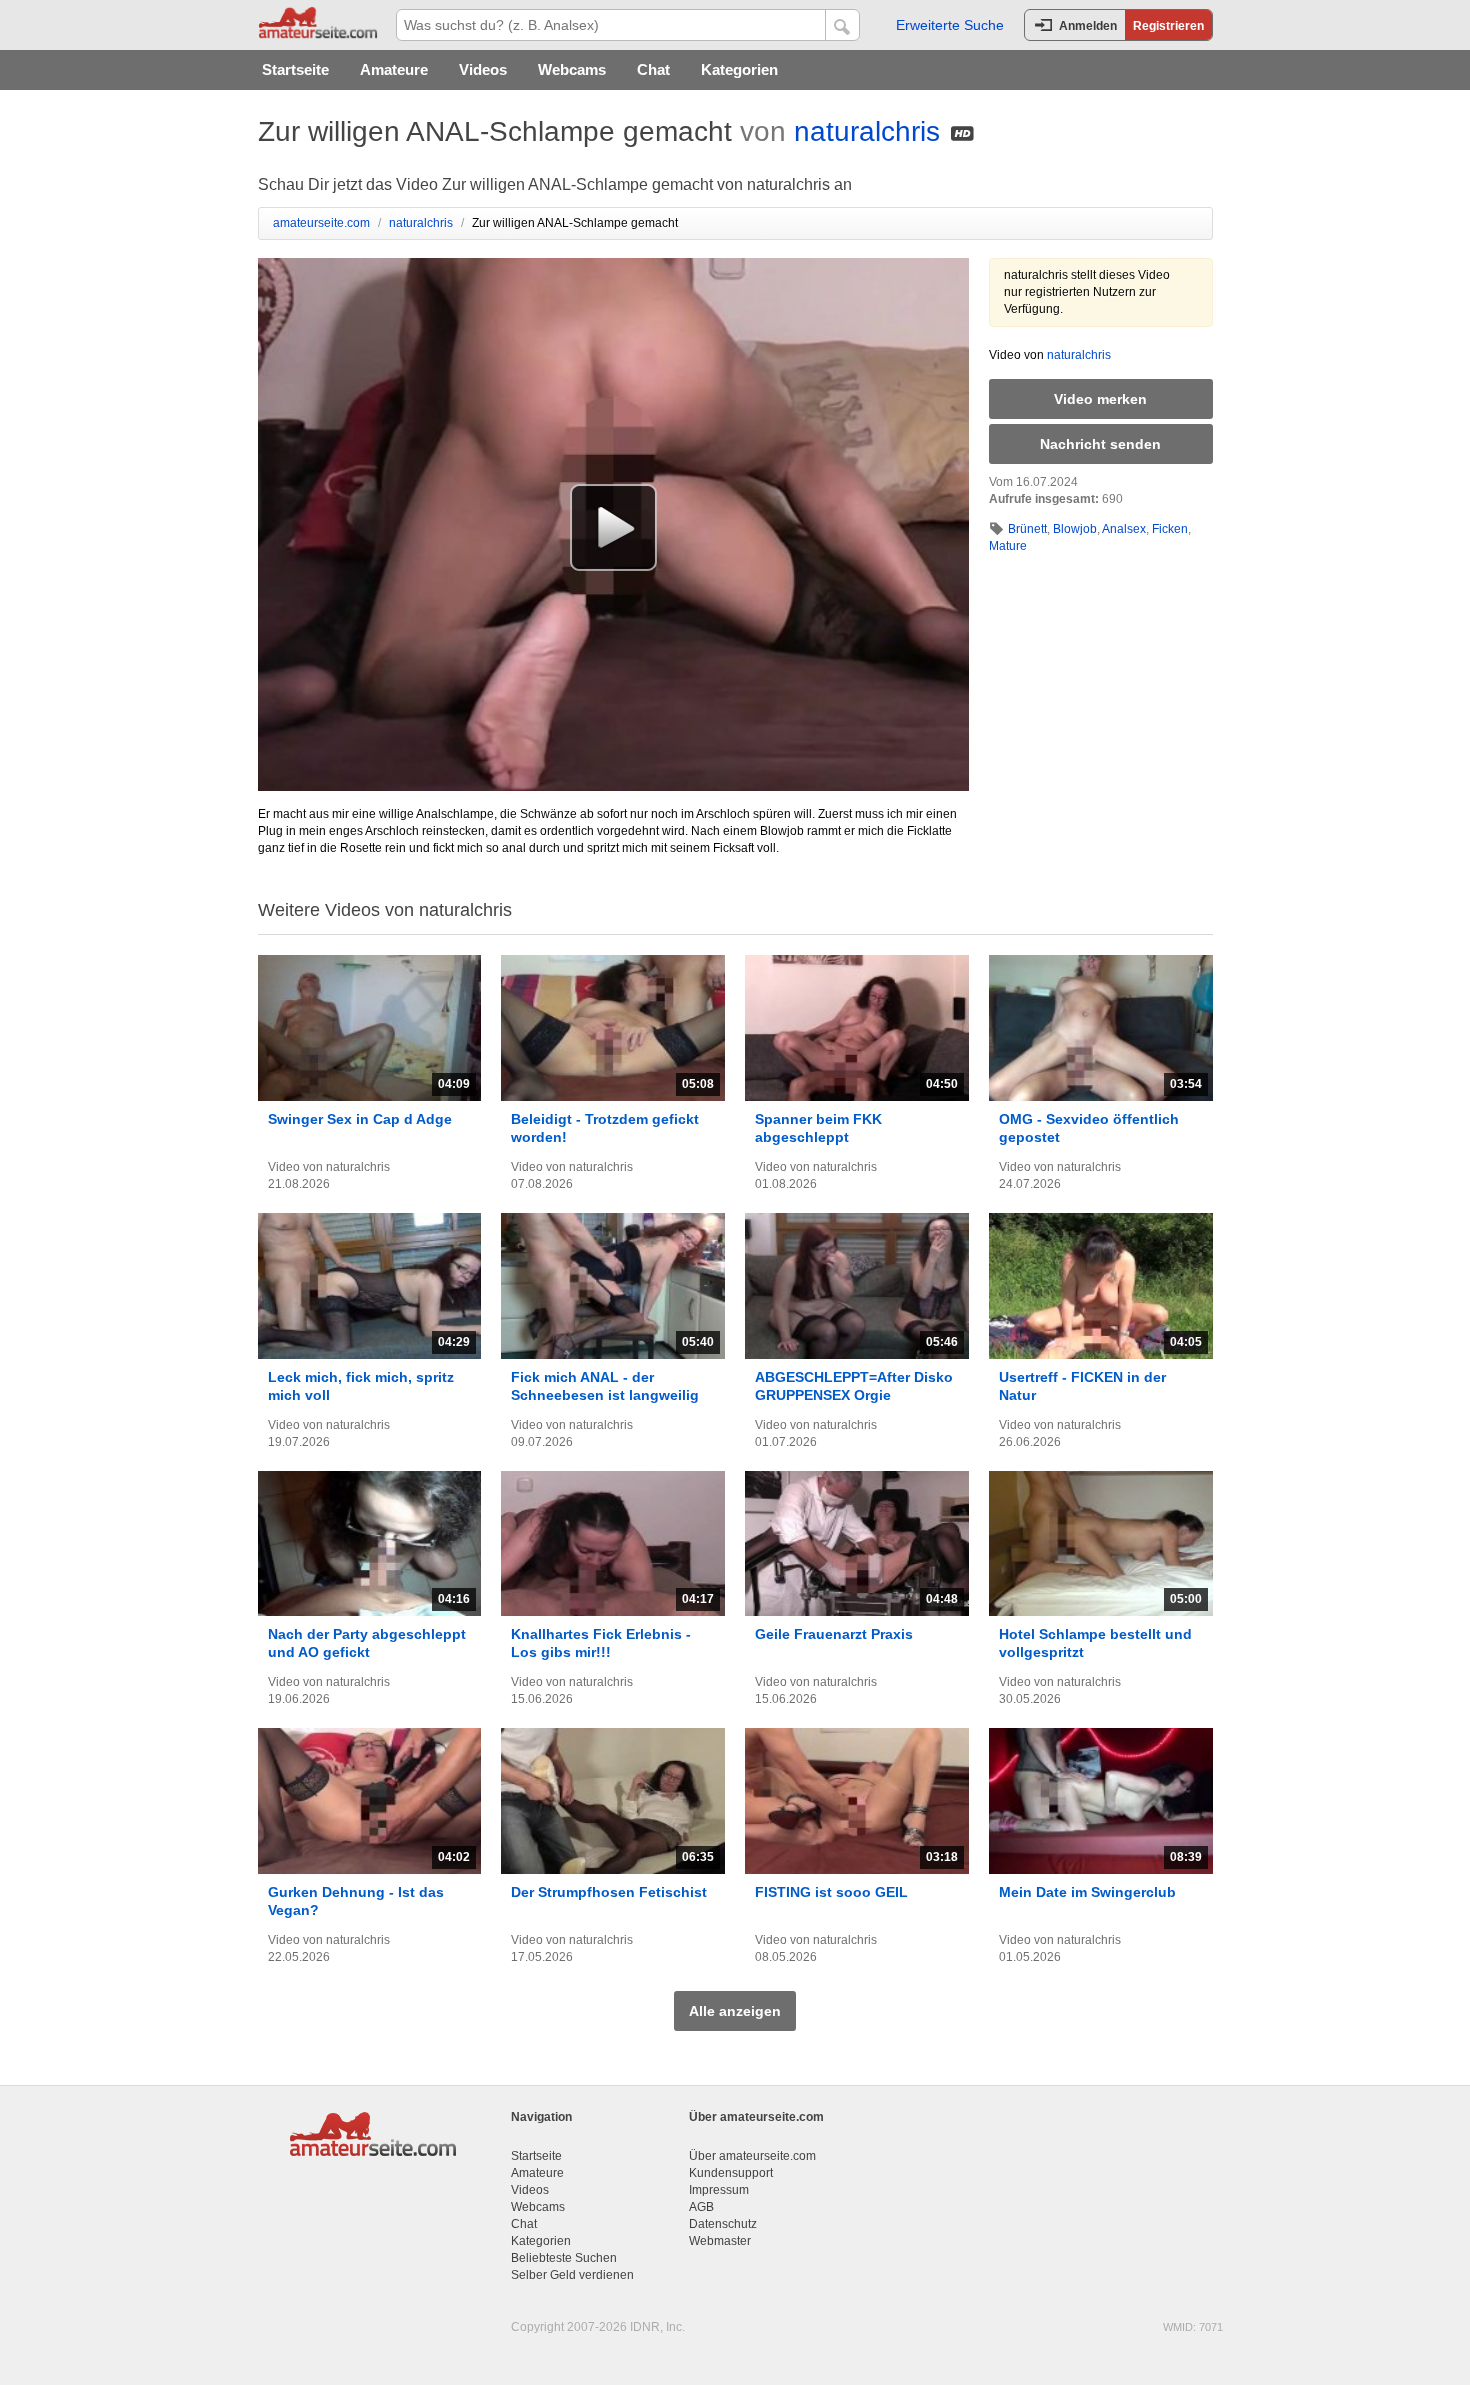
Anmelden (1088, 26)
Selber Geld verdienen (572, 2275)
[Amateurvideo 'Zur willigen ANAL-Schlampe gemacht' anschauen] (613, 527)
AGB (701, 2207)
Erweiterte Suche (950, 25)
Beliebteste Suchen (564, 2258)
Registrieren (1168, 26)
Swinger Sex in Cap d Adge (360, 1119)
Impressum (719, 2190)
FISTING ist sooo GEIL (831, 1892)
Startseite (295, 69)
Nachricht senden (1100, 444)
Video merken (1100, 399)
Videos (483, 69)
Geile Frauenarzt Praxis (834, 1634)
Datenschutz (723, 2224)
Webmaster (720, 2241)
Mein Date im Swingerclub (1087, 1892)
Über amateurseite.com (752, 2156)
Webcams (572, 69)
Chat (653, 69)
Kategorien (739, 69)
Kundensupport (731, 2173)
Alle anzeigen (735, 2011)
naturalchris (867, 131)
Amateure (394, 69)
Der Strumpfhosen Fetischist (609, 1892)
